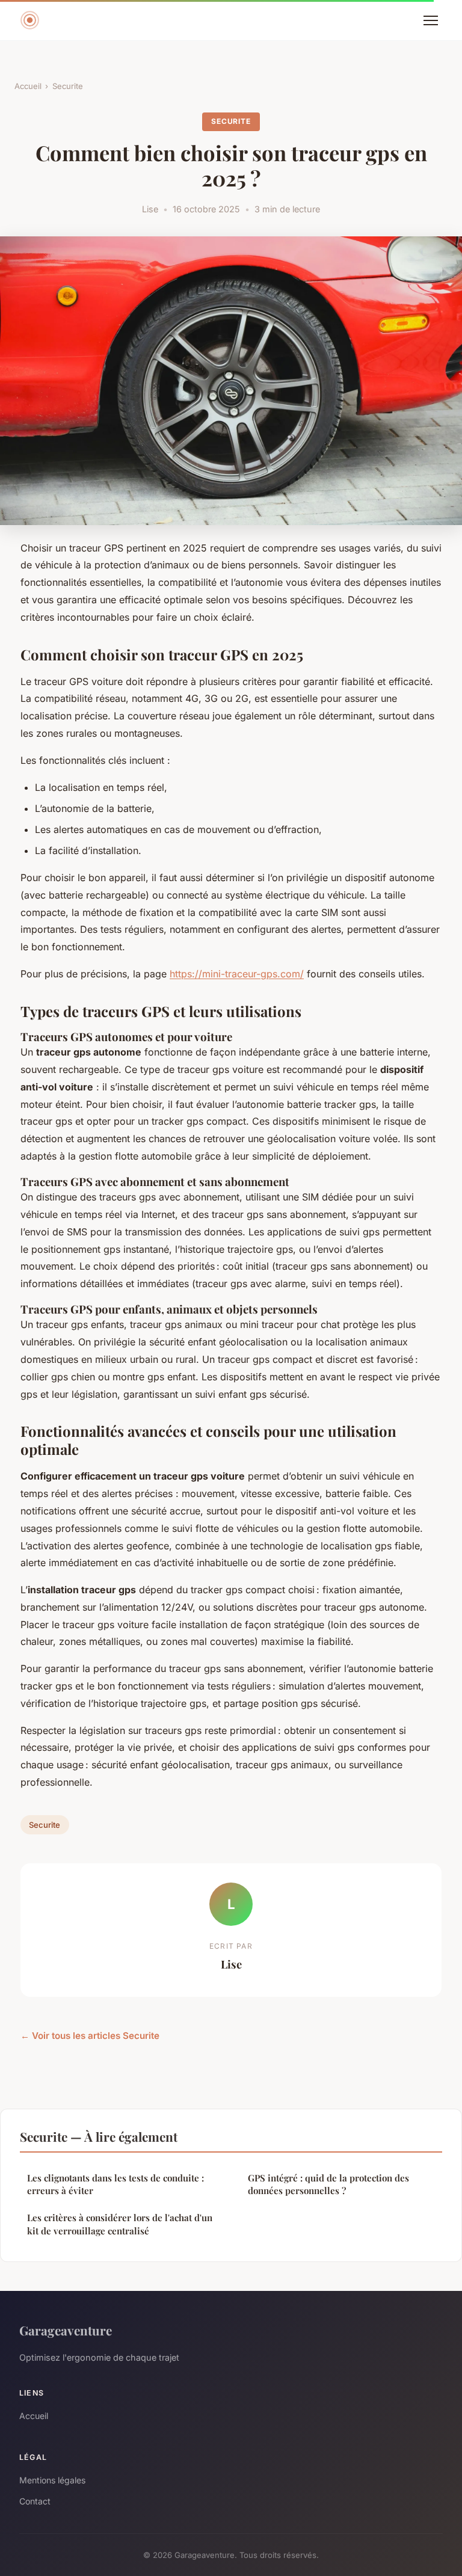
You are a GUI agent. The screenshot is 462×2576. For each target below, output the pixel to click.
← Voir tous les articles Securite (90, 2036)
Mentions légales (52, 2480)
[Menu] (431, 20)
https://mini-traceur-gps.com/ (237, 974)
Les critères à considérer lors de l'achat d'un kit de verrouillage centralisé (120, 2224)
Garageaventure (66, 2330)
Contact (35, 2501)
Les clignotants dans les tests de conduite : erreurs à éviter (115, 2184)
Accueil (28, 86)
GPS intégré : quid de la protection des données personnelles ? (328, 2184)
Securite (68, 86)
